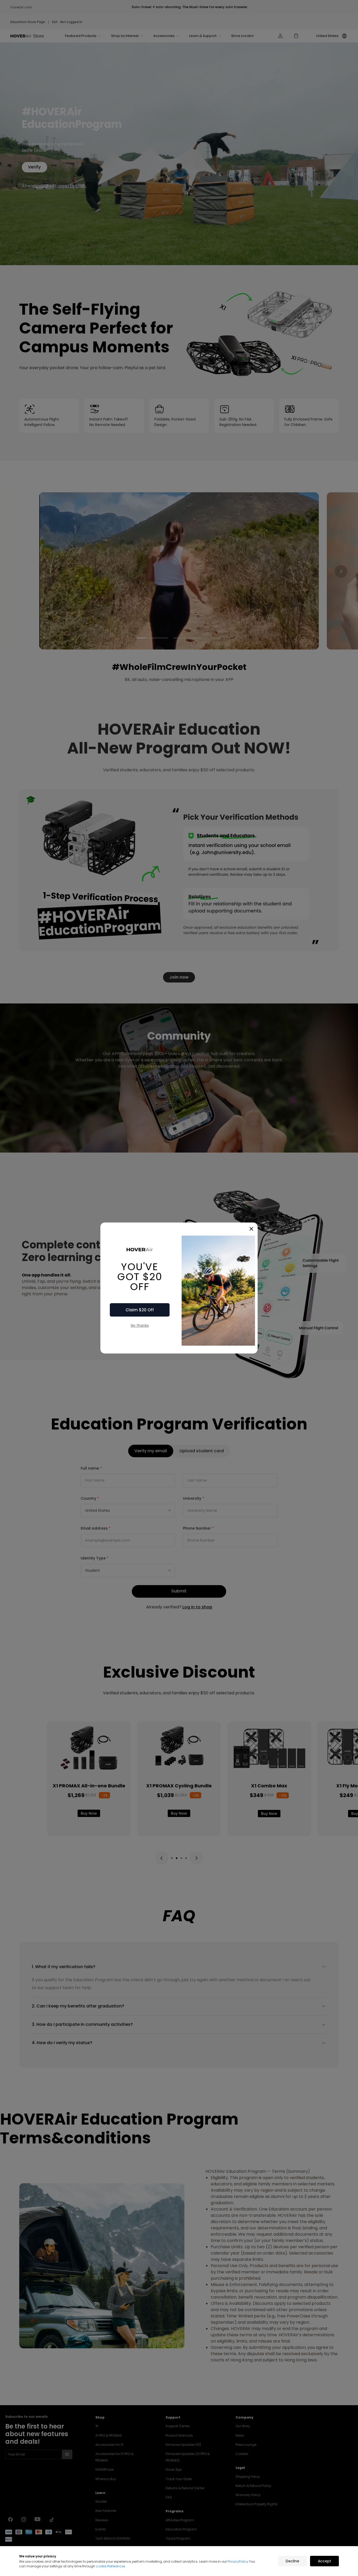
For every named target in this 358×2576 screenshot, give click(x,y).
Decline (292, 2561)
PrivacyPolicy (238, 2561)
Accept (325, 2561)
